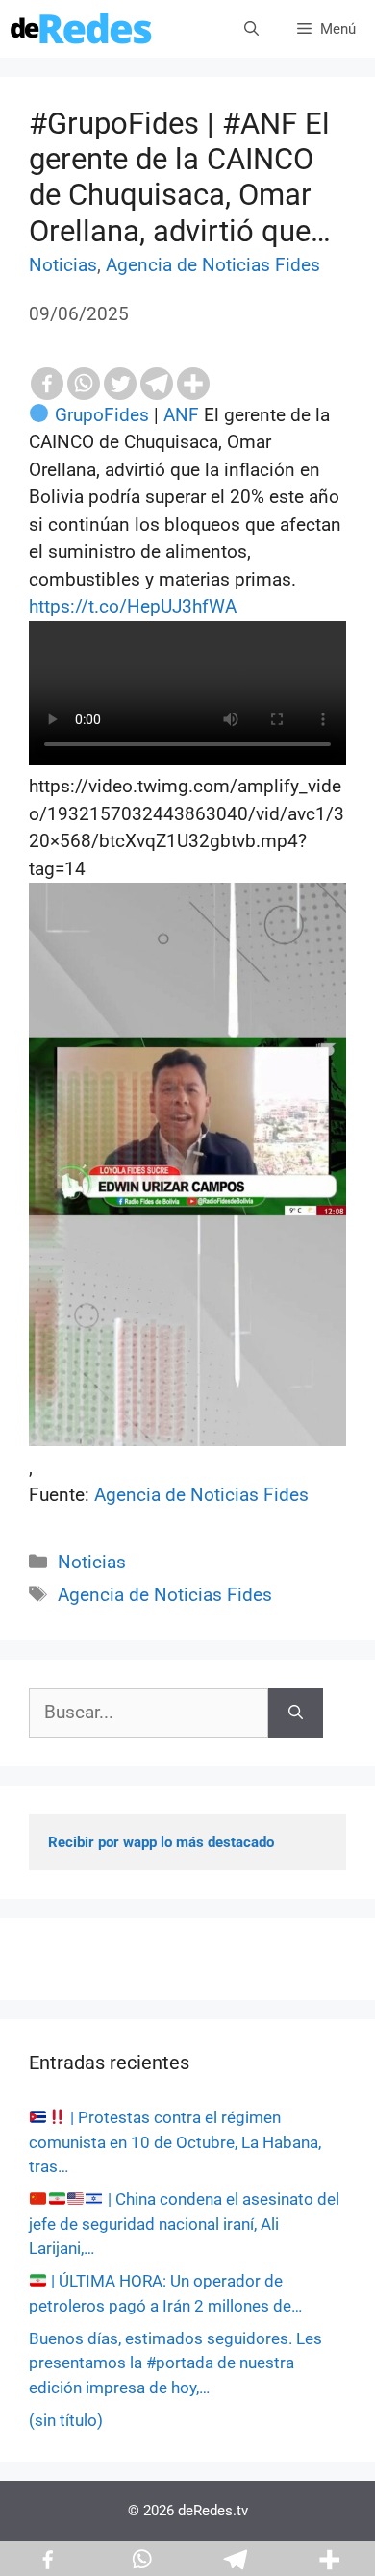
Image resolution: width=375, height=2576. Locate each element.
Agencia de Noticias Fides (213, 265)
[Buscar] (296, 1713)
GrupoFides (102, 415)
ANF (181, 415)
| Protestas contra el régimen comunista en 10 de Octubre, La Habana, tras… (175, 2142)
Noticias (63, 265)
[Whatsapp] (84, 384)
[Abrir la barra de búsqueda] (251, 29)
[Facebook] (47, 384)
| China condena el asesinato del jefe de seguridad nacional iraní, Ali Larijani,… (184, 2224)
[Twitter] (120, 384)
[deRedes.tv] (82, 29)
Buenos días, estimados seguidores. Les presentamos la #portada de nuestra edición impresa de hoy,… (175, 2363)
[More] (193, 384)
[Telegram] (157, 384)
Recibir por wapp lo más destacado (161, 1842)
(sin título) (66, 2420)
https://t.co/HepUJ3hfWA (133, 606)
